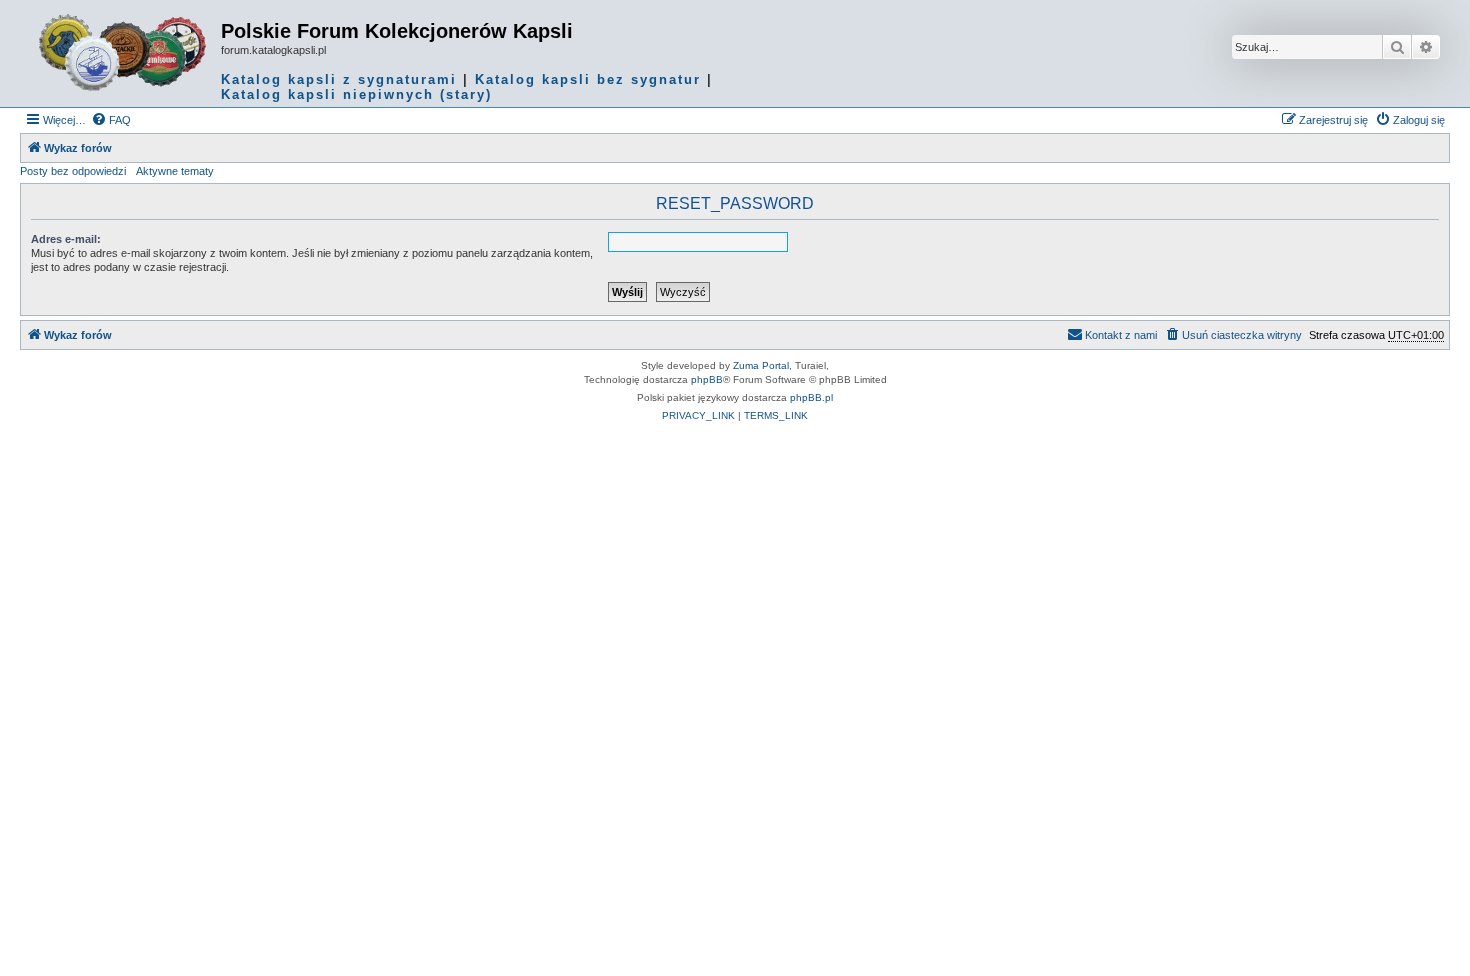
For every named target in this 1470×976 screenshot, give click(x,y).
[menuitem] (111, 120)
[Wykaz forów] (123, 53)
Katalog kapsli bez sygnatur (588, 79)
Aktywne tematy (175, 171)
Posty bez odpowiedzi (73, 171)
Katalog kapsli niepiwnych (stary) (356, 94)
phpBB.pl (811, 397)
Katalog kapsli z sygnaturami (339, 79)
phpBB (707, 379)
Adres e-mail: (66, 239)
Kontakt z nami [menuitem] (1121, 335)
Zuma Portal (761, 365)
